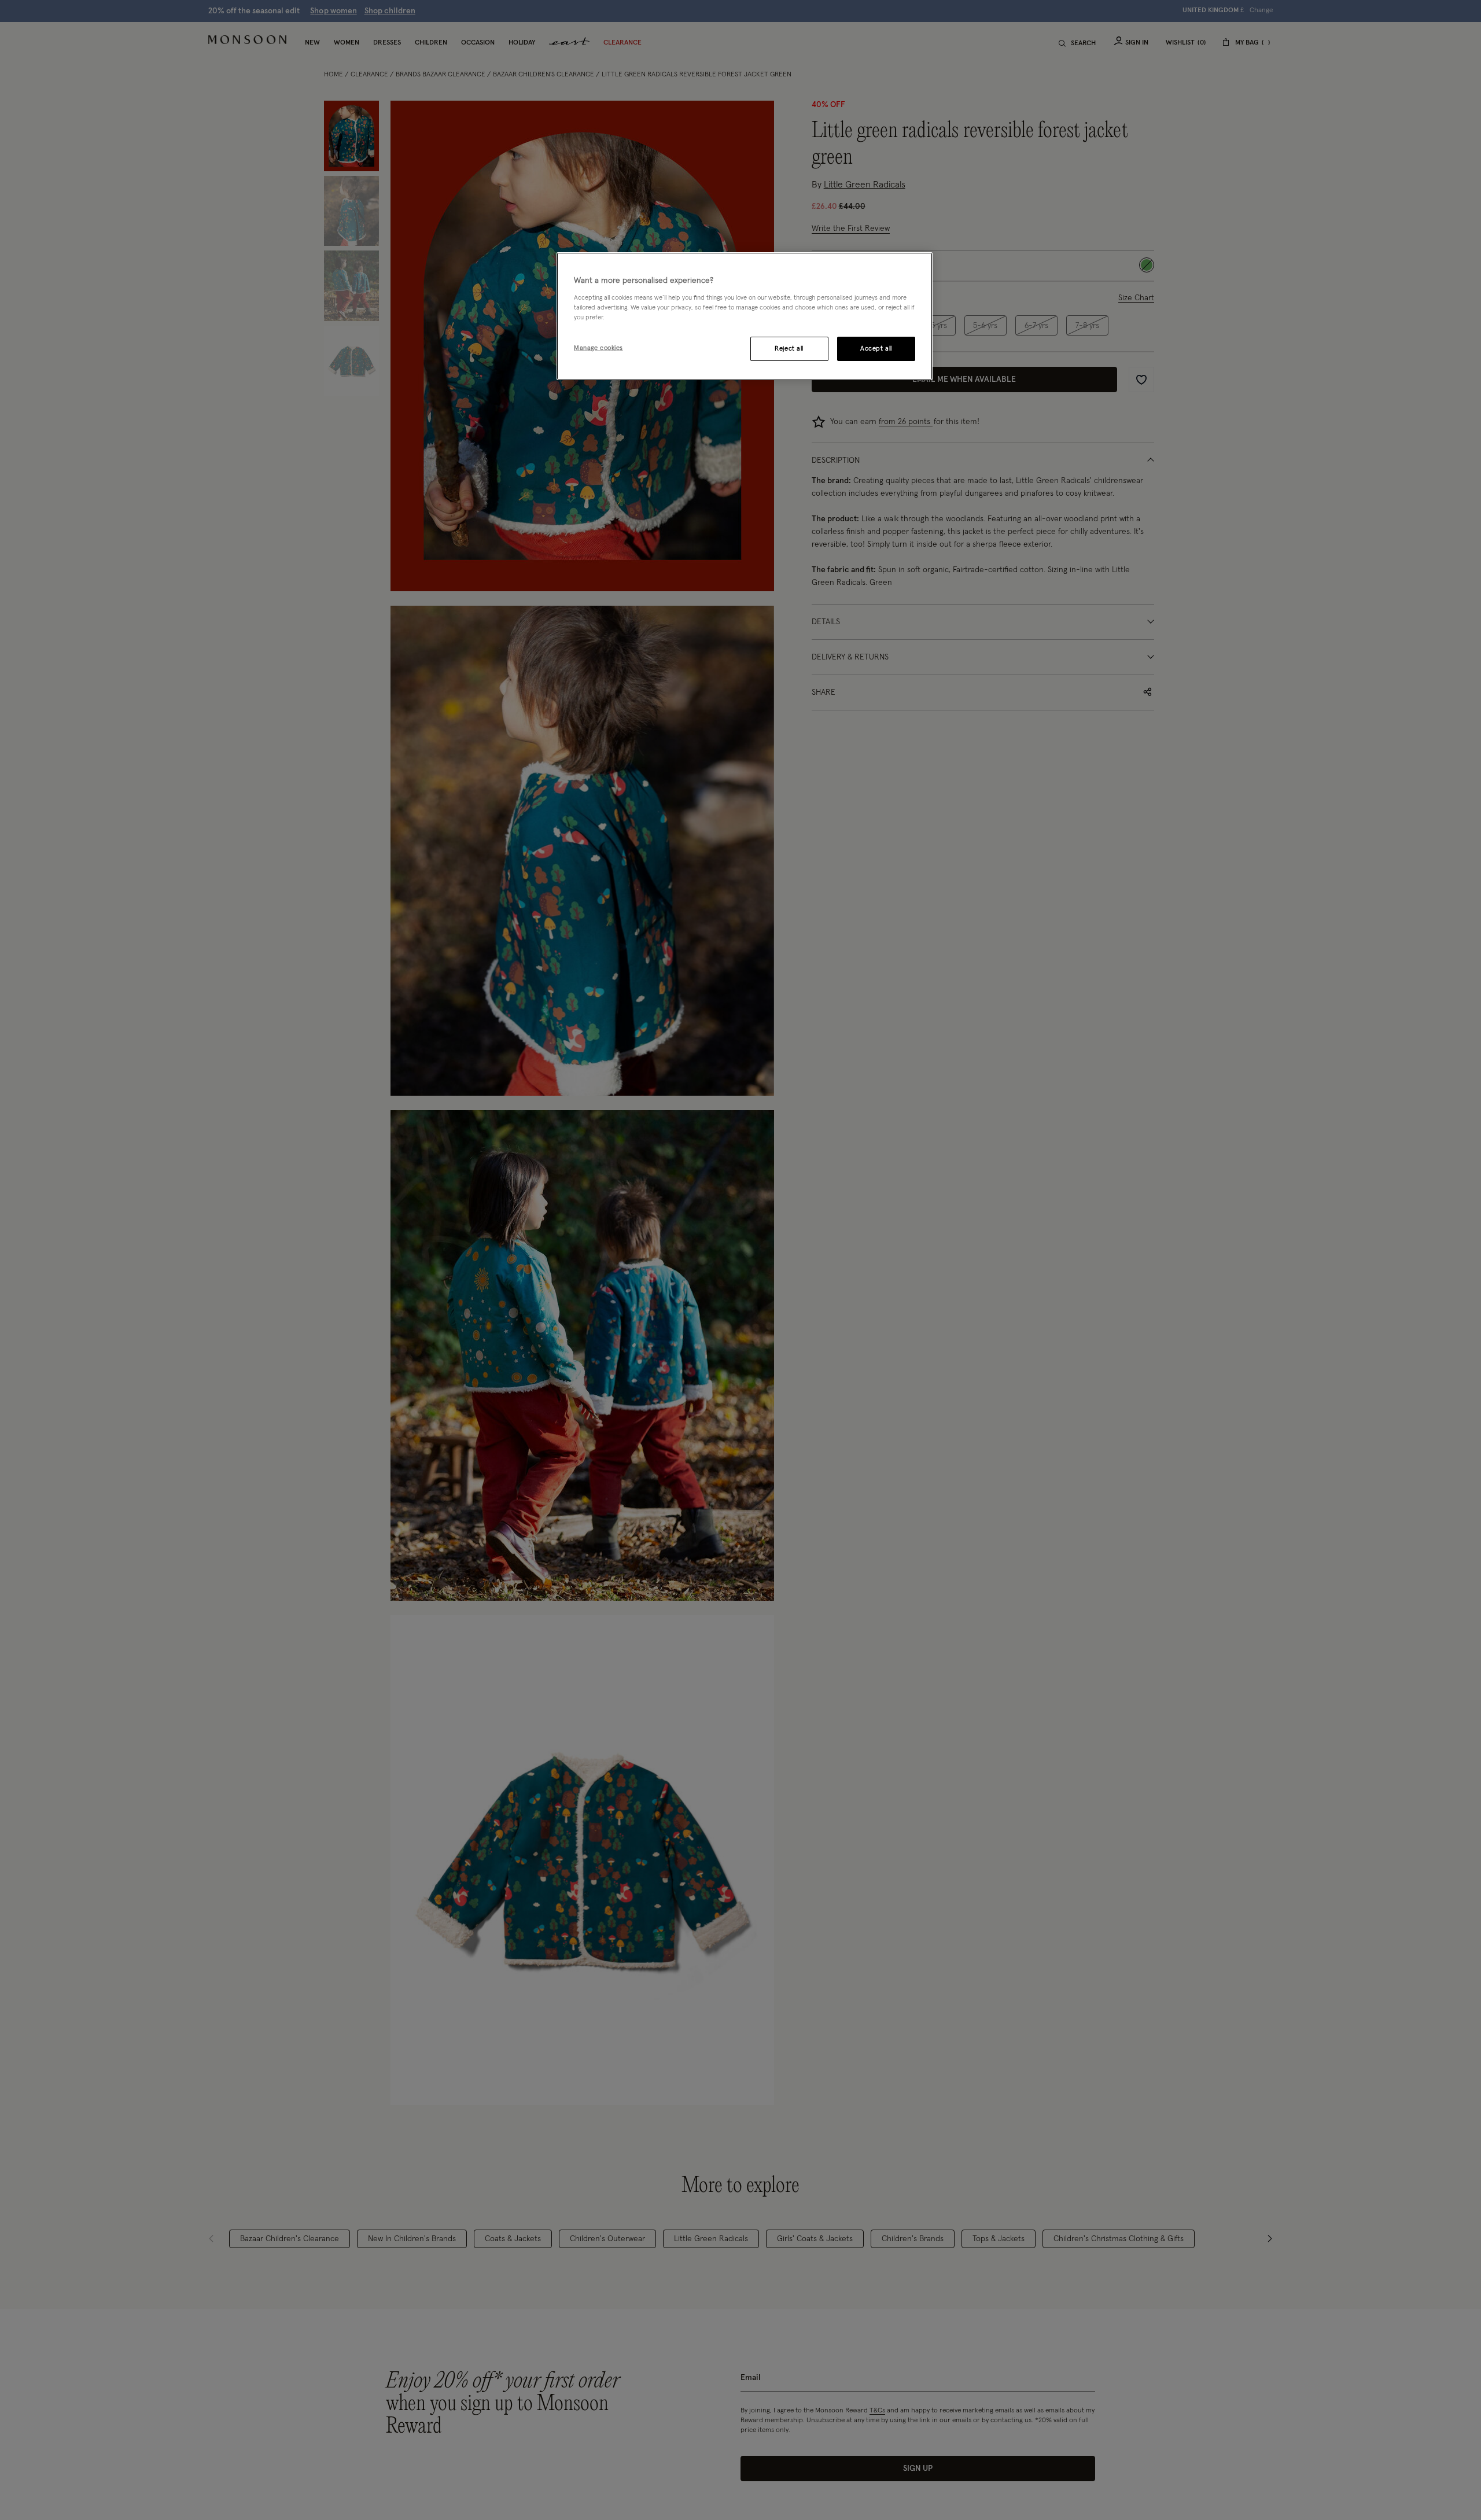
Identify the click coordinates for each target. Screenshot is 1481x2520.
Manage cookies (598, 347)
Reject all (789, 348)
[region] (745, 316)
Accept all (876, 348)
